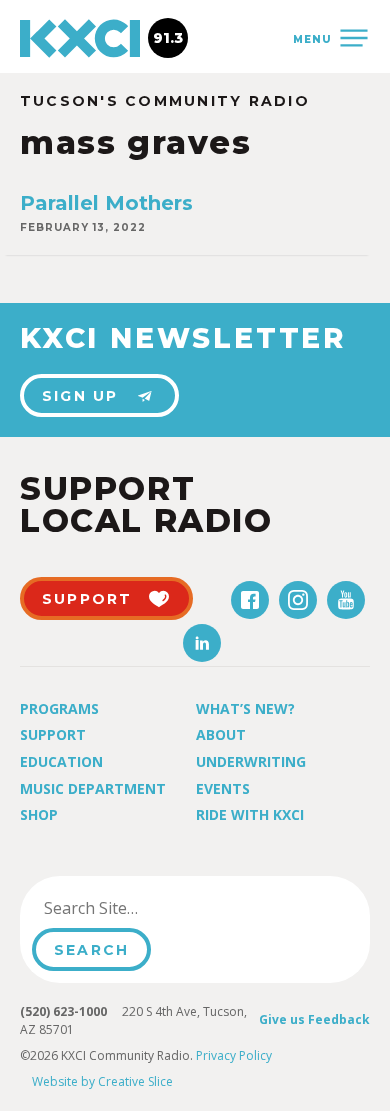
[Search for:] (133, 908)
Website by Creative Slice (102, 1081)
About (221, 734)
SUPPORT (87, 599)
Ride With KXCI (250, 814)
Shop (39, 814)
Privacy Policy (234, 1055)
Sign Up (80, 396)
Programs (59, 708)
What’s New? (245, 708)
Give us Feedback (314, 1019)
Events (223, 788)
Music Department (93, 788)
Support (53, 734)
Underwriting (251, 761)
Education (61, 761)
